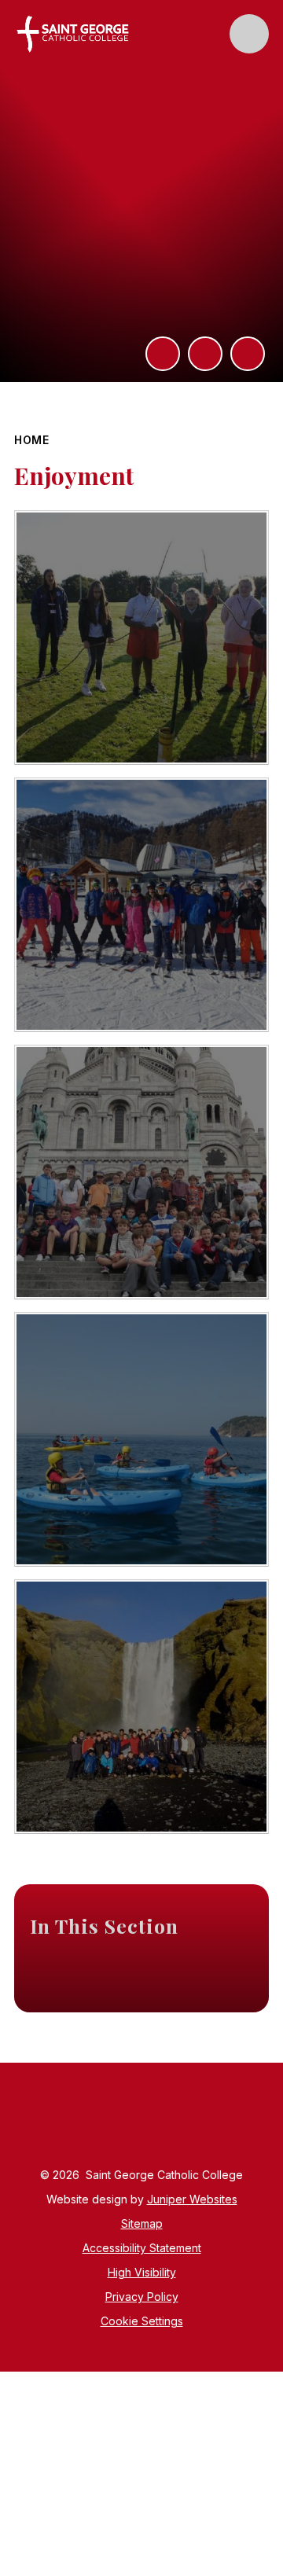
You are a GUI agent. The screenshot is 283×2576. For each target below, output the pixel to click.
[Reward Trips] (141, 638)
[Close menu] (249, 34)
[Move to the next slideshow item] (163, 354)
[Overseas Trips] (141, 905)
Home (32, 440)
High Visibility (142, 2272)
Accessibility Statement (142, 2248)
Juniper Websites (192, 2199)
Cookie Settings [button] (142, 2321)
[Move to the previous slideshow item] (205, 354)
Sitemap (142, 2223)
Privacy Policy (142, 2297)
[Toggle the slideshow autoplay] (248, 354)
